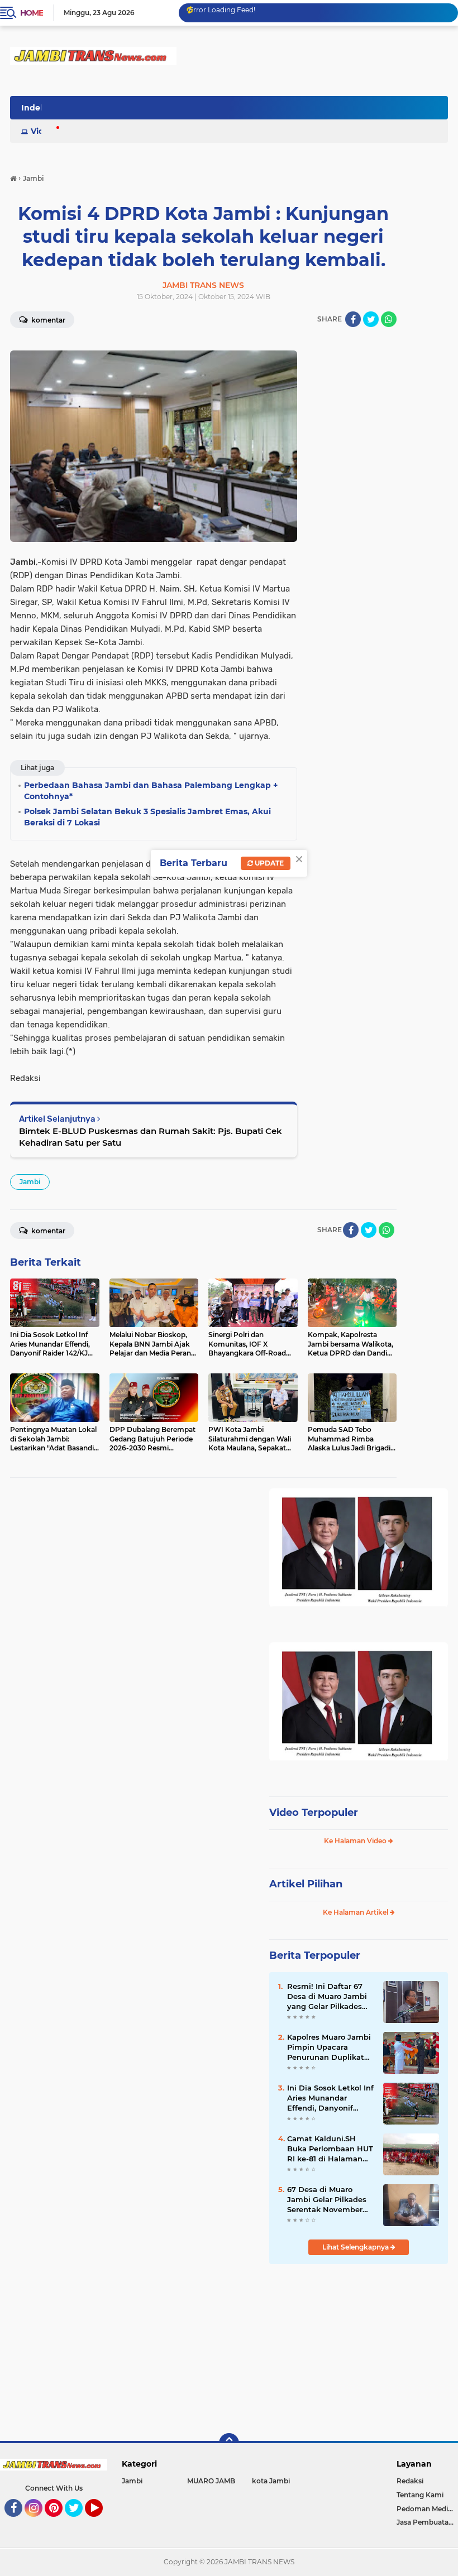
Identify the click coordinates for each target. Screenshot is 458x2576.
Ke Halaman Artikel (356, 1912)
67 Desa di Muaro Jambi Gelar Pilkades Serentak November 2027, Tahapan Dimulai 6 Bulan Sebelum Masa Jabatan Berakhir (331, 2200)
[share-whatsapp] (389, 319)
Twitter (79, 2522)
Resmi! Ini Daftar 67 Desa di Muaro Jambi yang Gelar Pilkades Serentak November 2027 (327, 1997)
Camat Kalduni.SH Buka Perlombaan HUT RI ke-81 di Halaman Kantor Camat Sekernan (330, 2149)
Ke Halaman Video (356, 1841)
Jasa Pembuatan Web (427, 2522)
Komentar (47, 320)
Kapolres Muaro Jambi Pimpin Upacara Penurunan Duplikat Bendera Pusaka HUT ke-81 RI (329, 2048)
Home (32, 13)
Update (268, 863)
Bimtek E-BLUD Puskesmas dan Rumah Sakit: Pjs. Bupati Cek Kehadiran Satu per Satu (151, 1137)
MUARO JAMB (211, 2481)
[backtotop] (229, 2443)
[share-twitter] (371, 319)
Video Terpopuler (314, 1813)
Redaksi (410, 2481)
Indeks (35, 108)
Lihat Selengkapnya (356, 2247)
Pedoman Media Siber (427, 2509)
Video (42, 131)
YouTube (101, 2522)
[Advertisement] (359, 2347)
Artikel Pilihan (306, 1884)
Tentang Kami (420, 2495)
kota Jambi (271, 2481)
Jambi (30, 1182)
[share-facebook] (353, 319)
